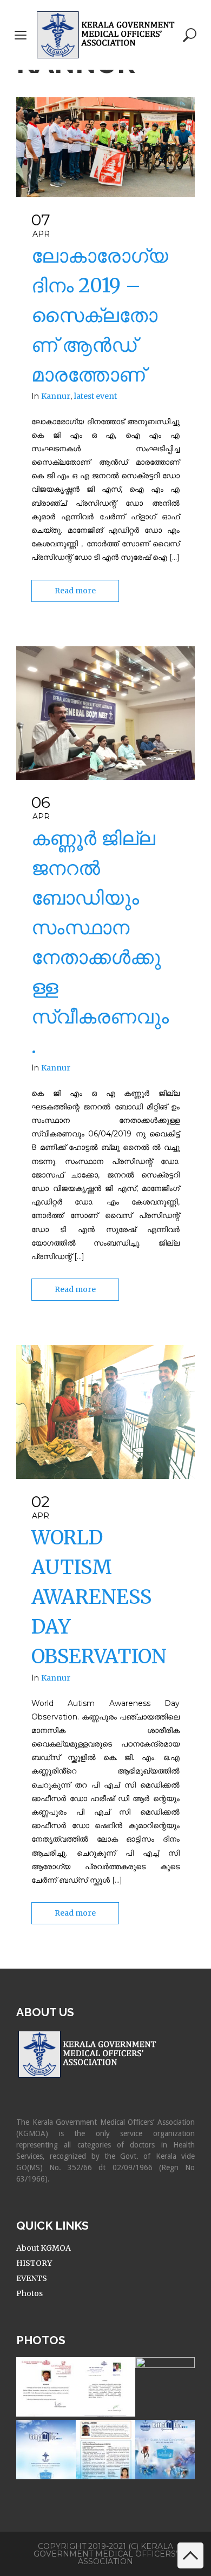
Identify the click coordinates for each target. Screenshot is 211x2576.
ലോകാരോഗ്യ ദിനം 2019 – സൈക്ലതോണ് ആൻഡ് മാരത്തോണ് (100, 315)
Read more (75, 591)
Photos (29, 2293)
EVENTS (32, 2278)
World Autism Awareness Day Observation (99, 1597)
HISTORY (34, 2263)
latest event (95, 396)
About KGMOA (44, 2248)
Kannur (56, 396)
